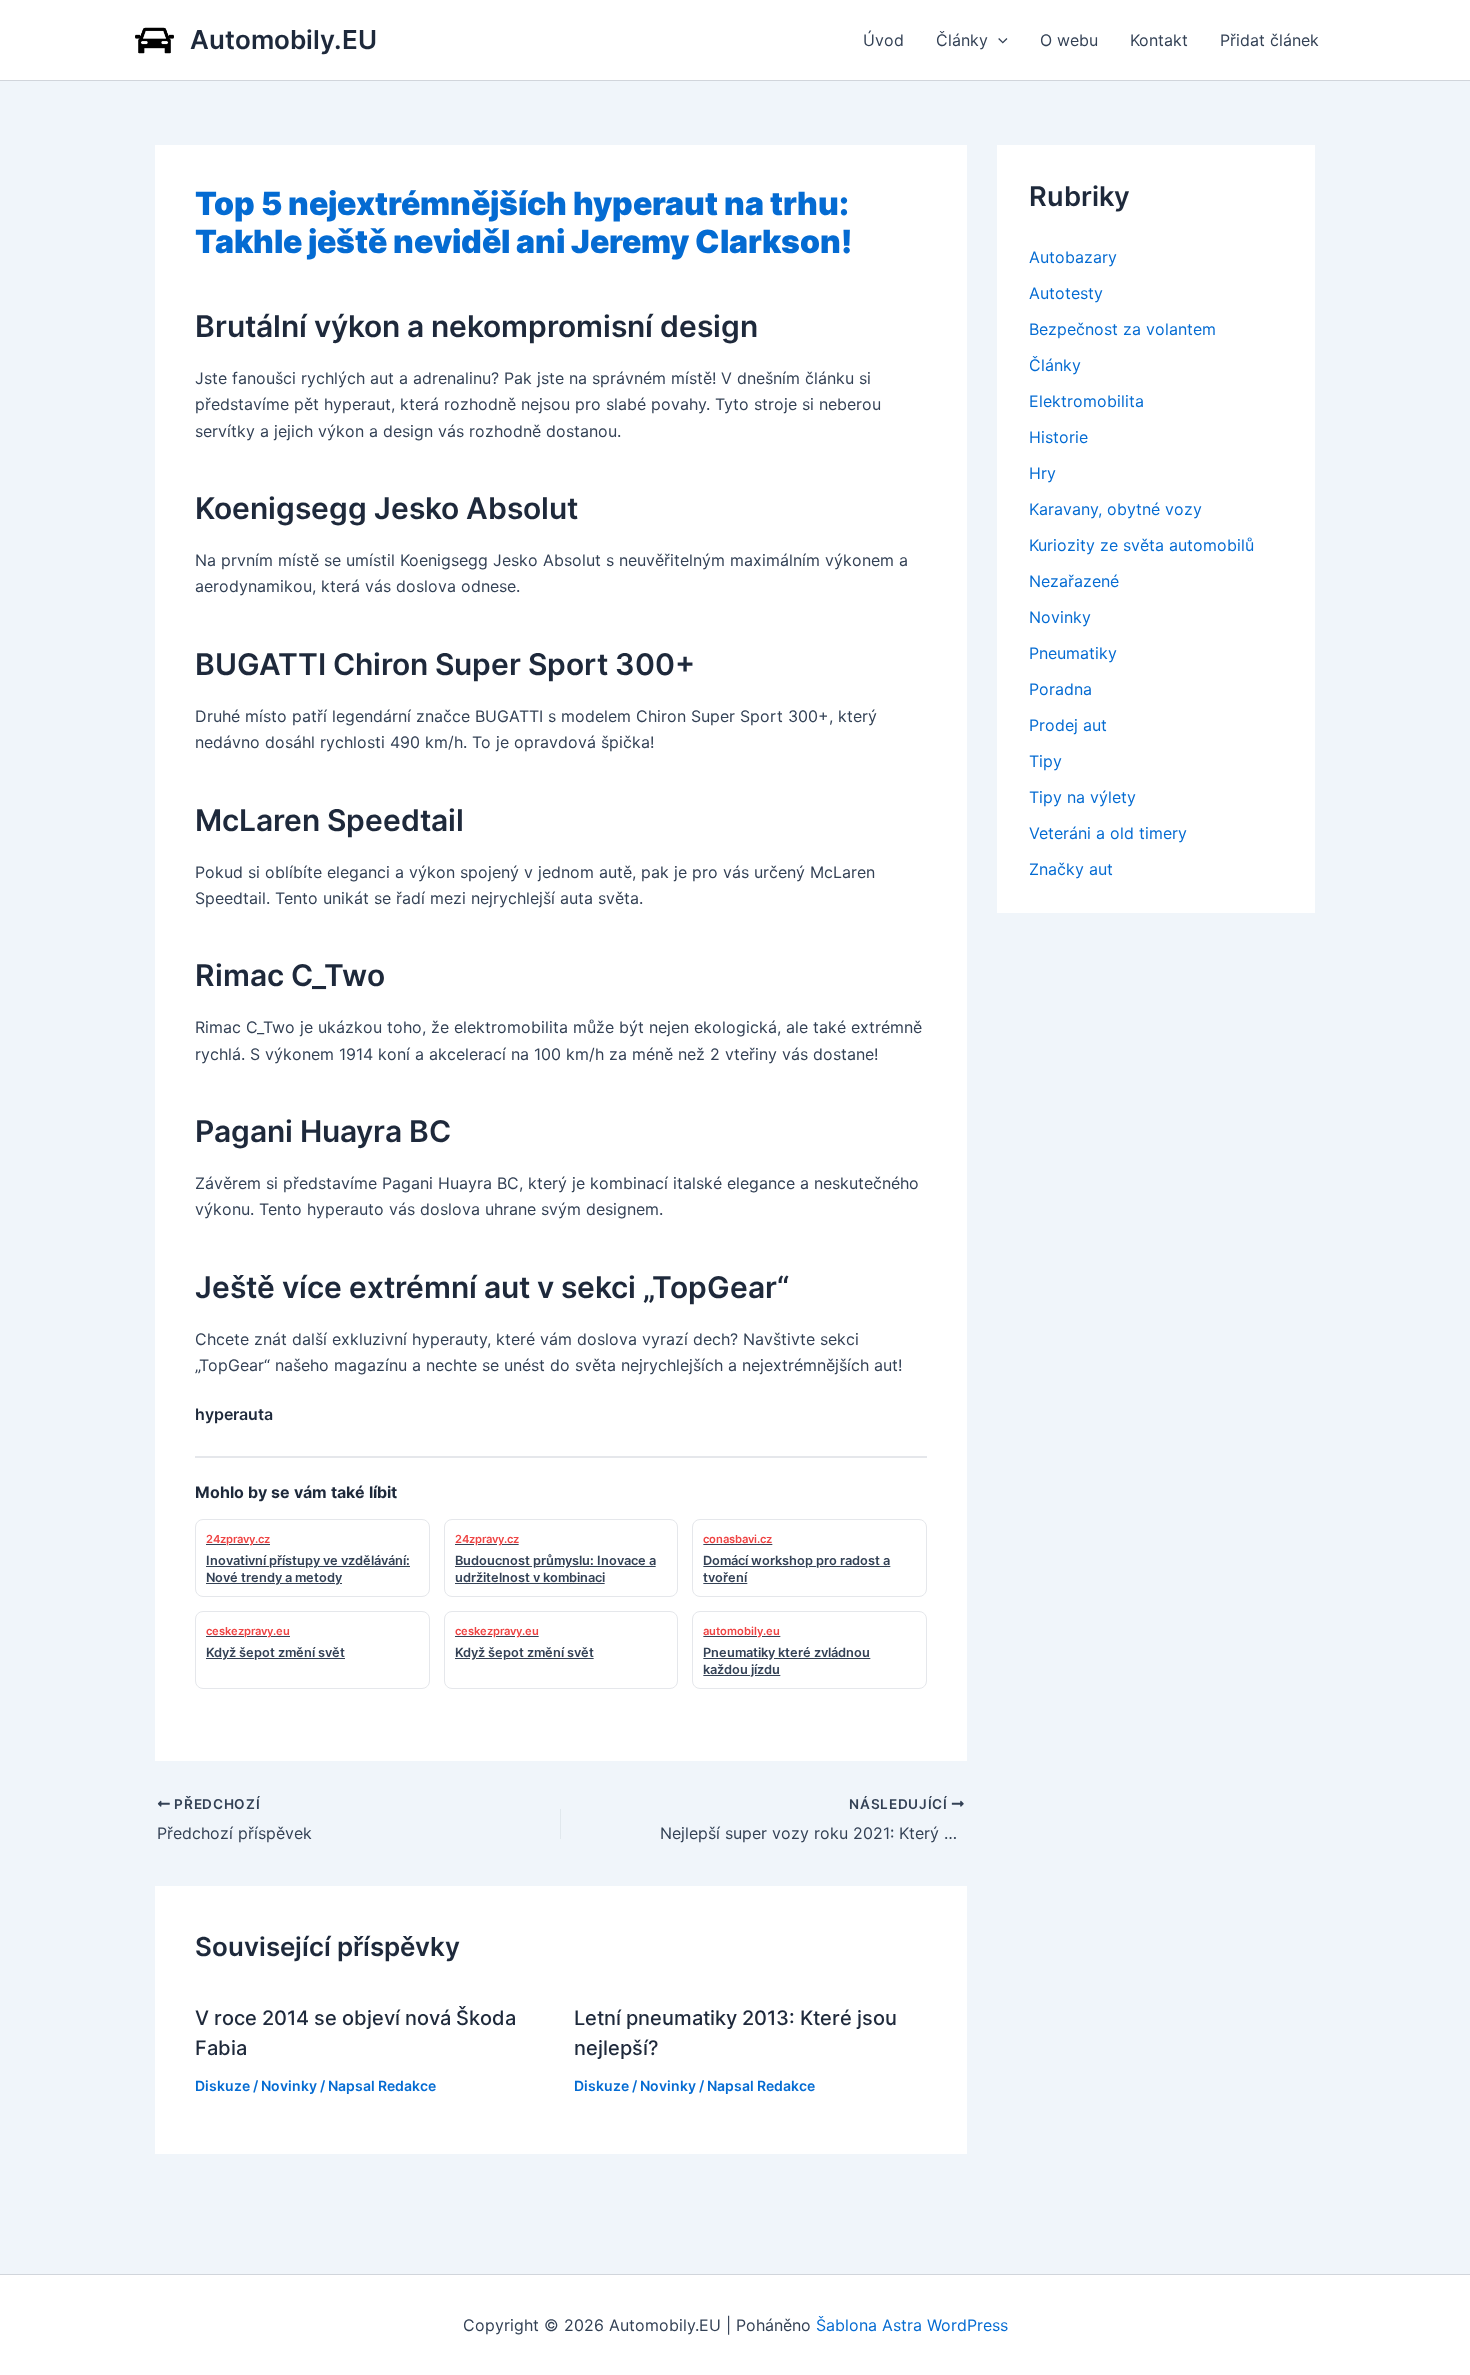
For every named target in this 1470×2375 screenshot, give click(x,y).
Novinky (289, 2085)
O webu (1069, 40)
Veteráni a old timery (1108, 833)
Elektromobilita (1086, 401)
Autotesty (1066, 293)
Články (962, 40)
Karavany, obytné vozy (1115, 509)
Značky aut (1071, 869)
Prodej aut (1068, 725)
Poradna (1060, 689)
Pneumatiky (1073, 653)
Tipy (1045, 761)
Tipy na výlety (1082, 797)
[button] (998, 40)
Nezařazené (1074, 581)
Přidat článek (1269, 40)
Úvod (883, 40)
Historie (1058, 437)
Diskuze (222, 2085)
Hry (1042, 473)
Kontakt (1159, 40)
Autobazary (1073, 257)
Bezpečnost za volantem (1122, 329)
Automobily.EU (283, 39)
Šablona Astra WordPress (912, 2325)
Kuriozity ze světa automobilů (1141, 545)
